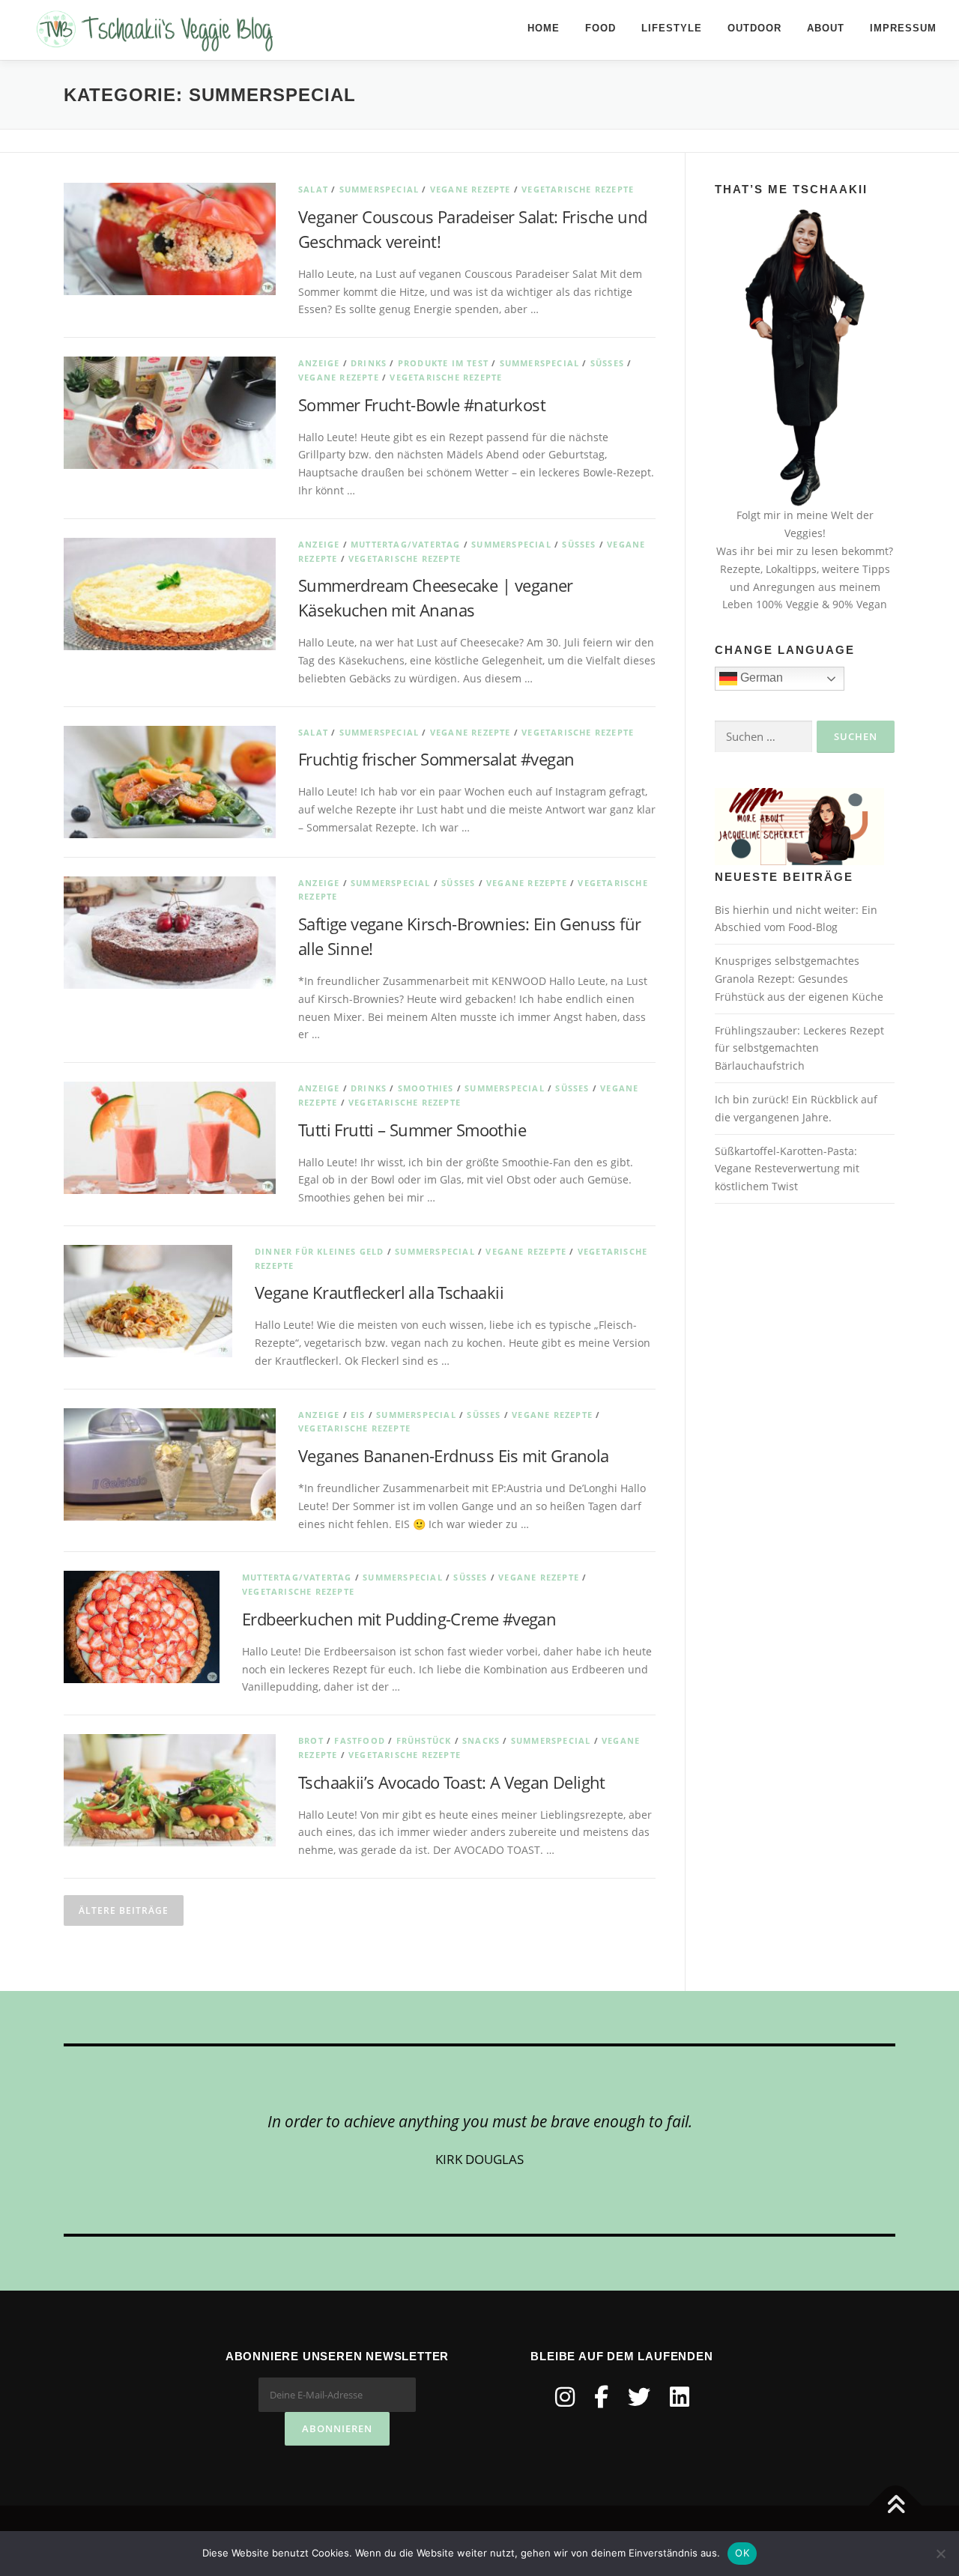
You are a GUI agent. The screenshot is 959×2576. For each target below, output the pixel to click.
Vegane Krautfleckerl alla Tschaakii (379, 1292)
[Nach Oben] (896, 2506)
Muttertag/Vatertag (406, 544)
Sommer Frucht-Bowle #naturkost (422, 404)
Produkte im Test (443, 363)
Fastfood (360, 1740)
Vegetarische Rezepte (578, 189)
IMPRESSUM (903, 28)
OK (742, 2553)
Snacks (481, 1740)
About (826, 28)
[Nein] (940, 2554)
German (760, 678)
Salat (313, 189)
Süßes (607, 363)
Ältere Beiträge (124, 1910)
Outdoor (754, 28)
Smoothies (426, 1088)
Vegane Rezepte (471, 189)
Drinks (369, 363)
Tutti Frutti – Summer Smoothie (412, 1130)
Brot (311, 1740)
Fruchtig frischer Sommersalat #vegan (436, 759)
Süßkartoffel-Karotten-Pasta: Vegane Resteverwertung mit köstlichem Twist (787, 1169)
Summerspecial (379, 189)
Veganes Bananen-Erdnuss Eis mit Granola (454, 1455)
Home (544, 28)
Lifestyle (672, 28)
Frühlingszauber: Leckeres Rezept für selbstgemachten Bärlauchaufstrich (799, 1048)
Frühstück (424, 1740)
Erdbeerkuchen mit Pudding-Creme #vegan (399, 1619)
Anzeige (319, 363)
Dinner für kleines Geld (320, 1251)
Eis (358, 1415)
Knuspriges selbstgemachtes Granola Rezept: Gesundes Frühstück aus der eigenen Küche (799, 979)
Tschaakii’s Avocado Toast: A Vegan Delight (452, 1782)
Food (600, 28)
